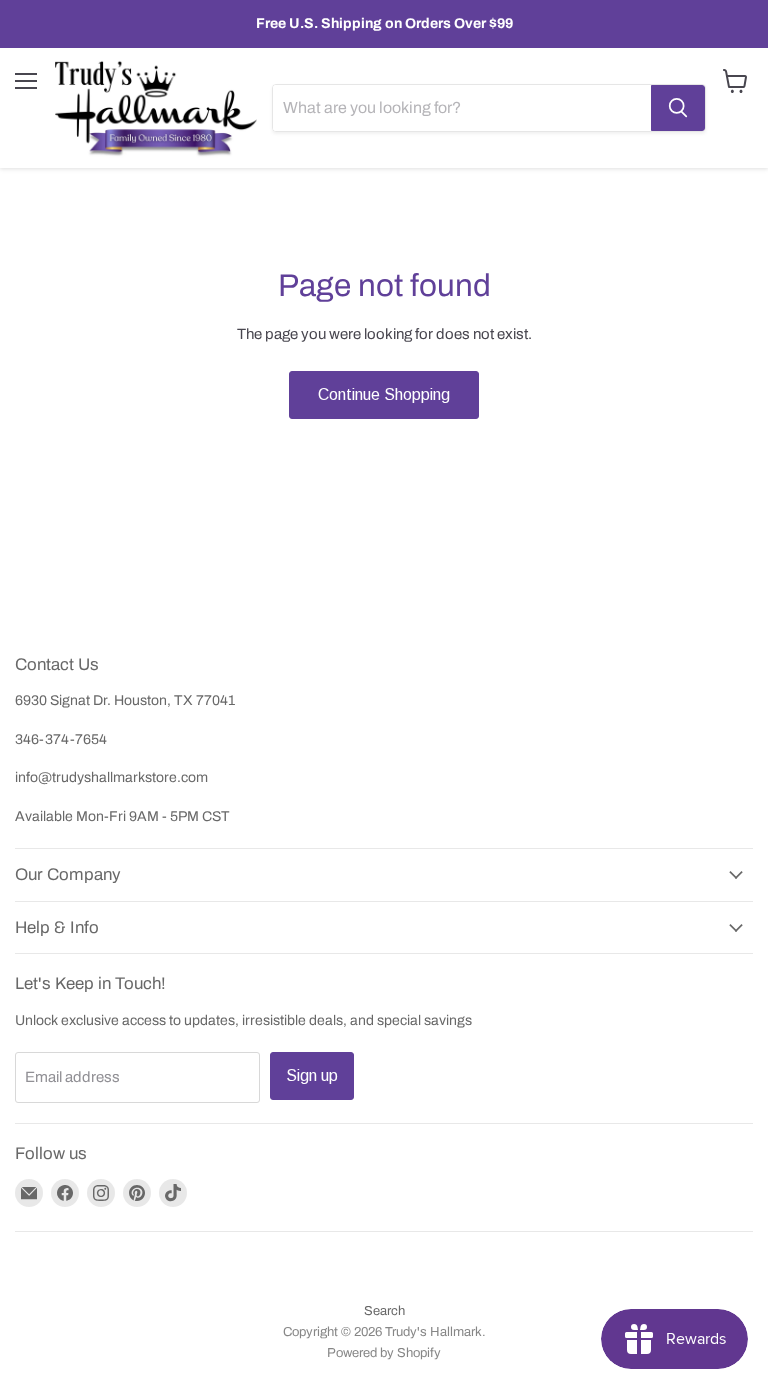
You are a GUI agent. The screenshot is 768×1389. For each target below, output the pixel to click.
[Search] (678, 108)
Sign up (312, 1075)
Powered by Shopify (384, 1353)
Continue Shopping (384, 394)
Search (384, 1311)
